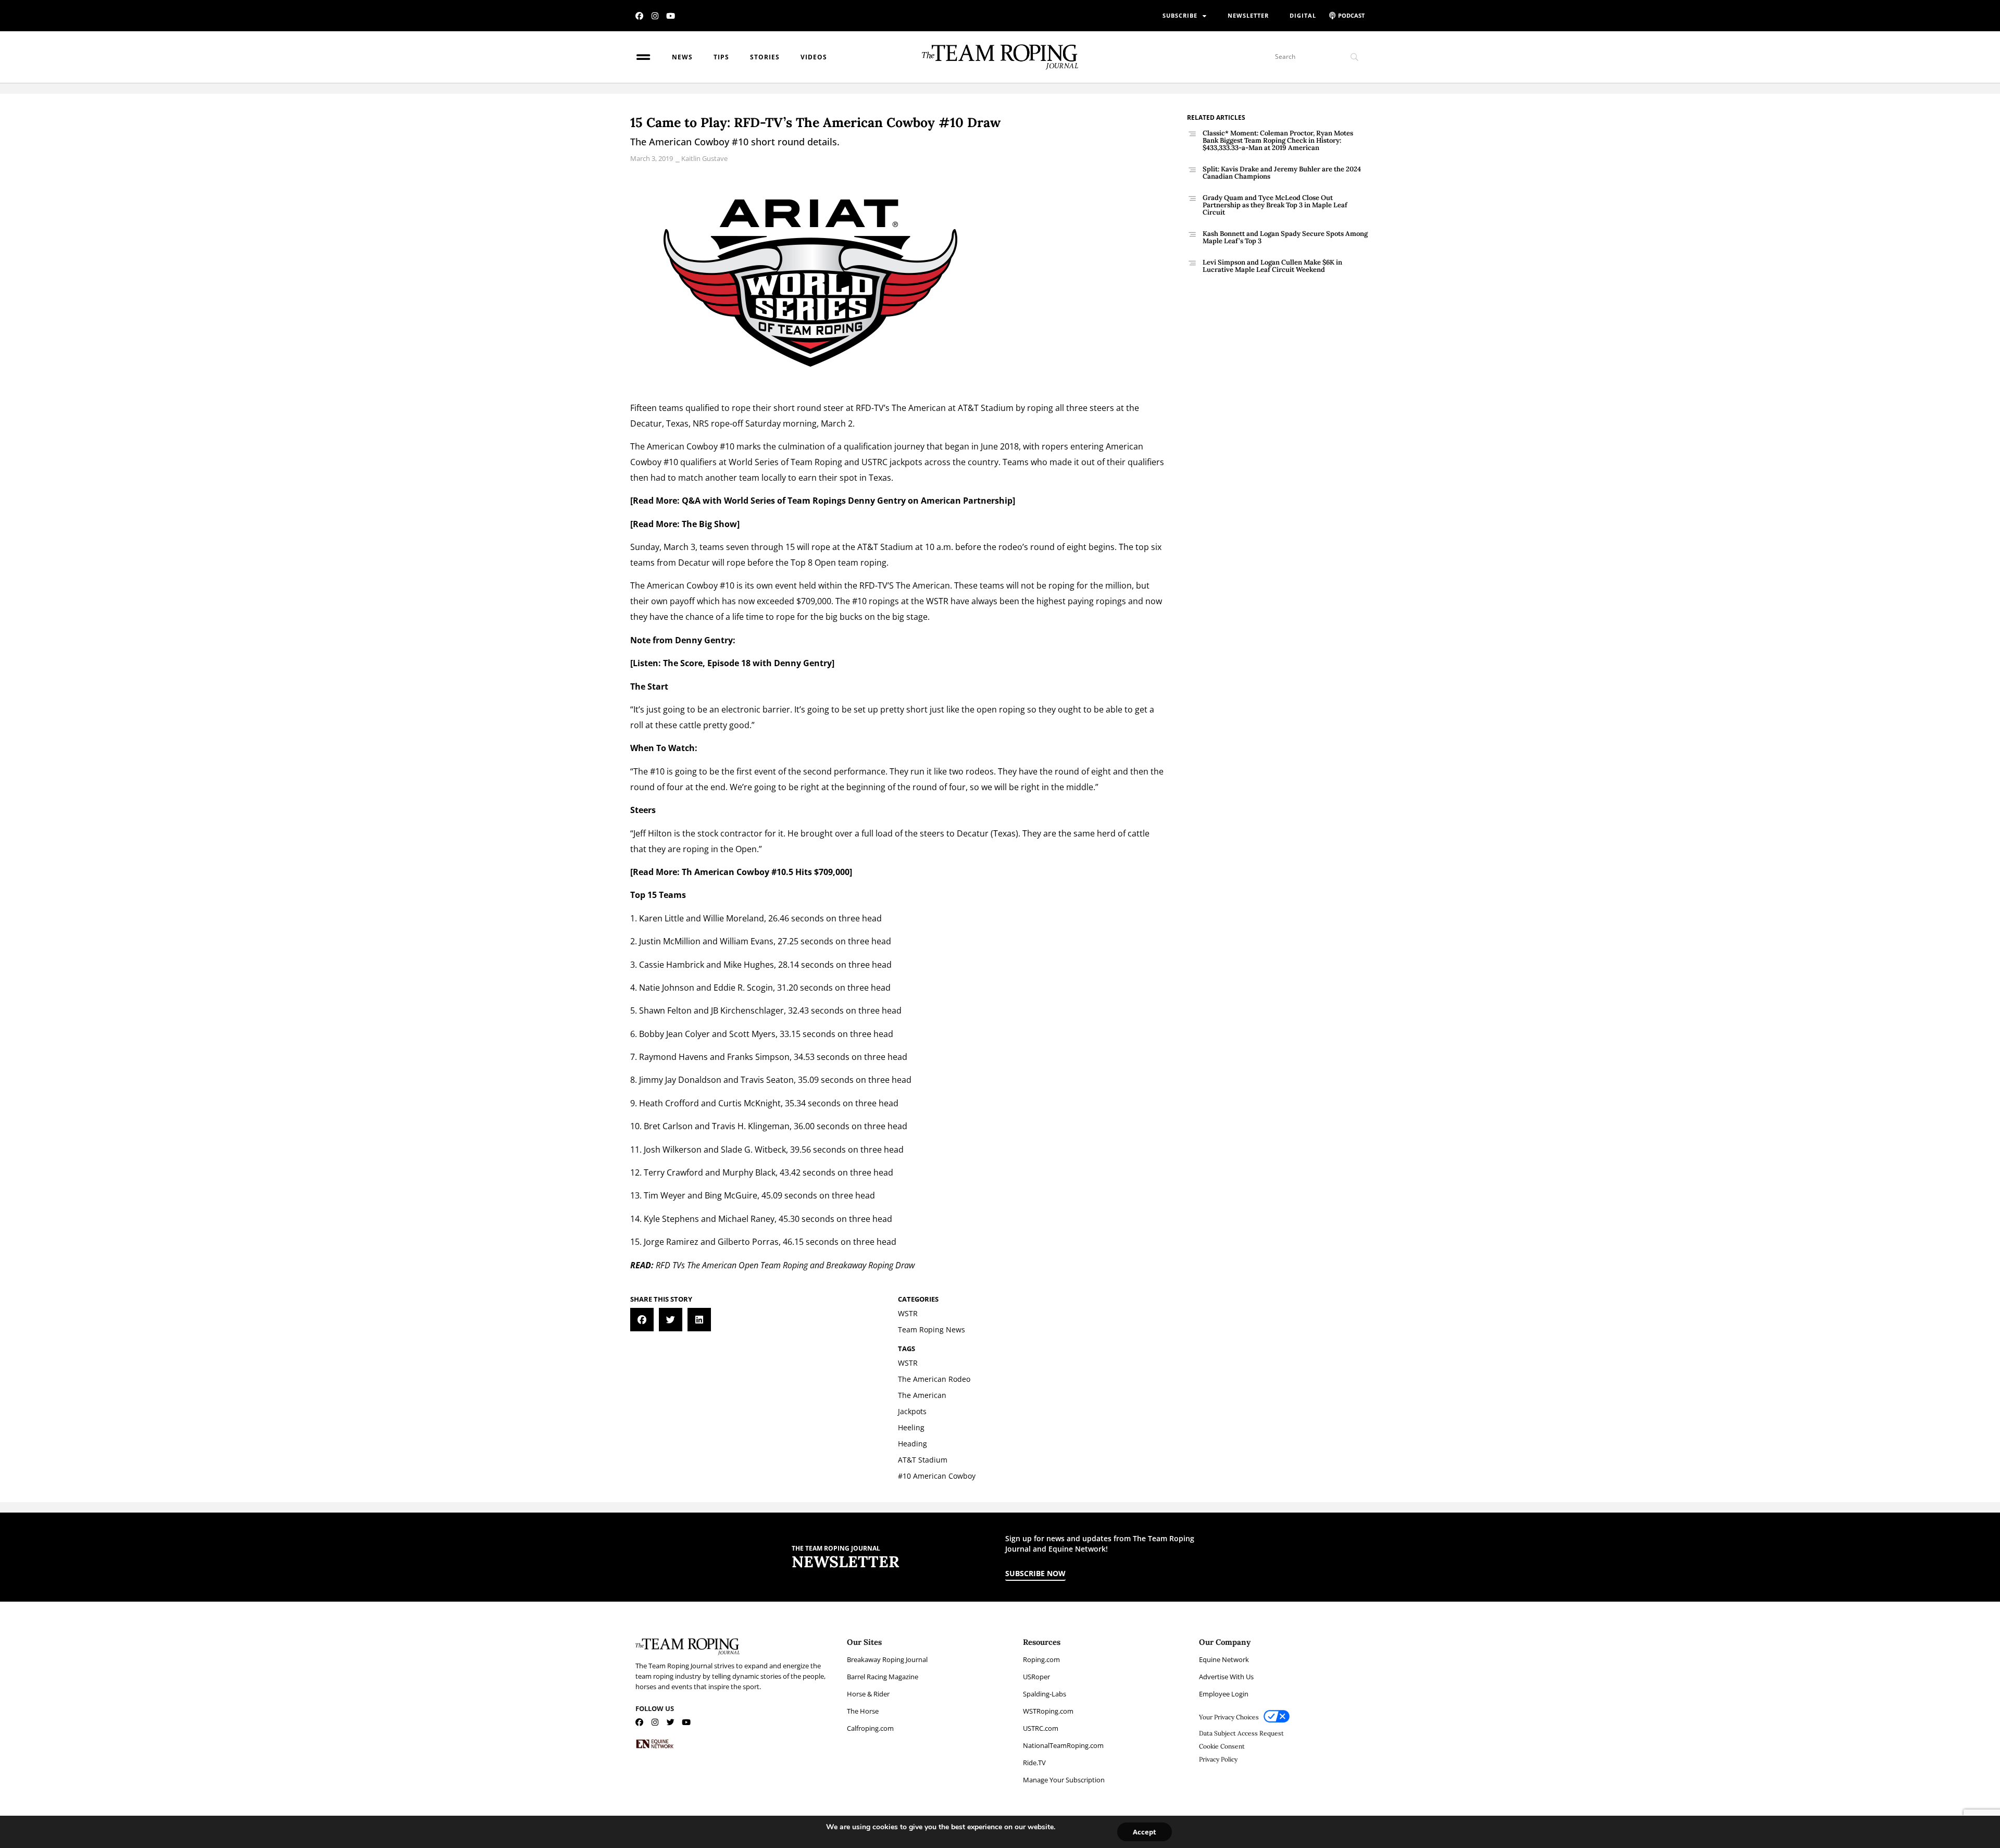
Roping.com (1041, 1659)
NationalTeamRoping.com (1063, 1745)
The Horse (863, 1711)
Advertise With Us (1226, 1677)
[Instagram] (655, 16)
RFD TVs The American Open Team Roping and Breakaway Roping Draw (785, 1265)
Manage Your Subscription (1064, 1780)
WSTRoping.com (1048, 1711)
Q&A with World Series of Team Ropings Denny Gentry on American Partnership (847, 501)
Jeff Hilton (653, 833)
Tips (721, 57)
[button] (642, 1320)
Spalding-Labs (1045, 1694)
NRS (701, 423)
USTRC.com (1041, 1728)
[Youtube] (671, 16)
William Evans (747, 941)
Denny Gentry (704, 640)
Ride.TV (1034, 1763)
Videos (814, 57)
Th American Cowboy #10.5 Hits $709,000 (766, 872)
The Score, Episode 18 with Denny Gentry (747, 663)
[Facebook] (639, 16)
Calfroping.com (870, 1728)
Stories (765, 57)
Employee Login (1224, 1694)
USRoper (1036, 1677)
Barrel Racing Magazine (883, 1677)
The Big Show (709, 524)
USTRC (874, 462)
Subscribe (1180, 15)
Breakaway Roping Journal (887, 1659)
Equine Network (1224, 1659)
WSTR (937, 601)
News (682, 57)
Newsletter (1248, 15)
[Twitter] (671, 1722)
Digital (1303, 15)
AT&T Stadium (986, 408)
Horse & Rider (868, 1694)
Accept (1145, 1832)
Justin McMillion (670, 941)
